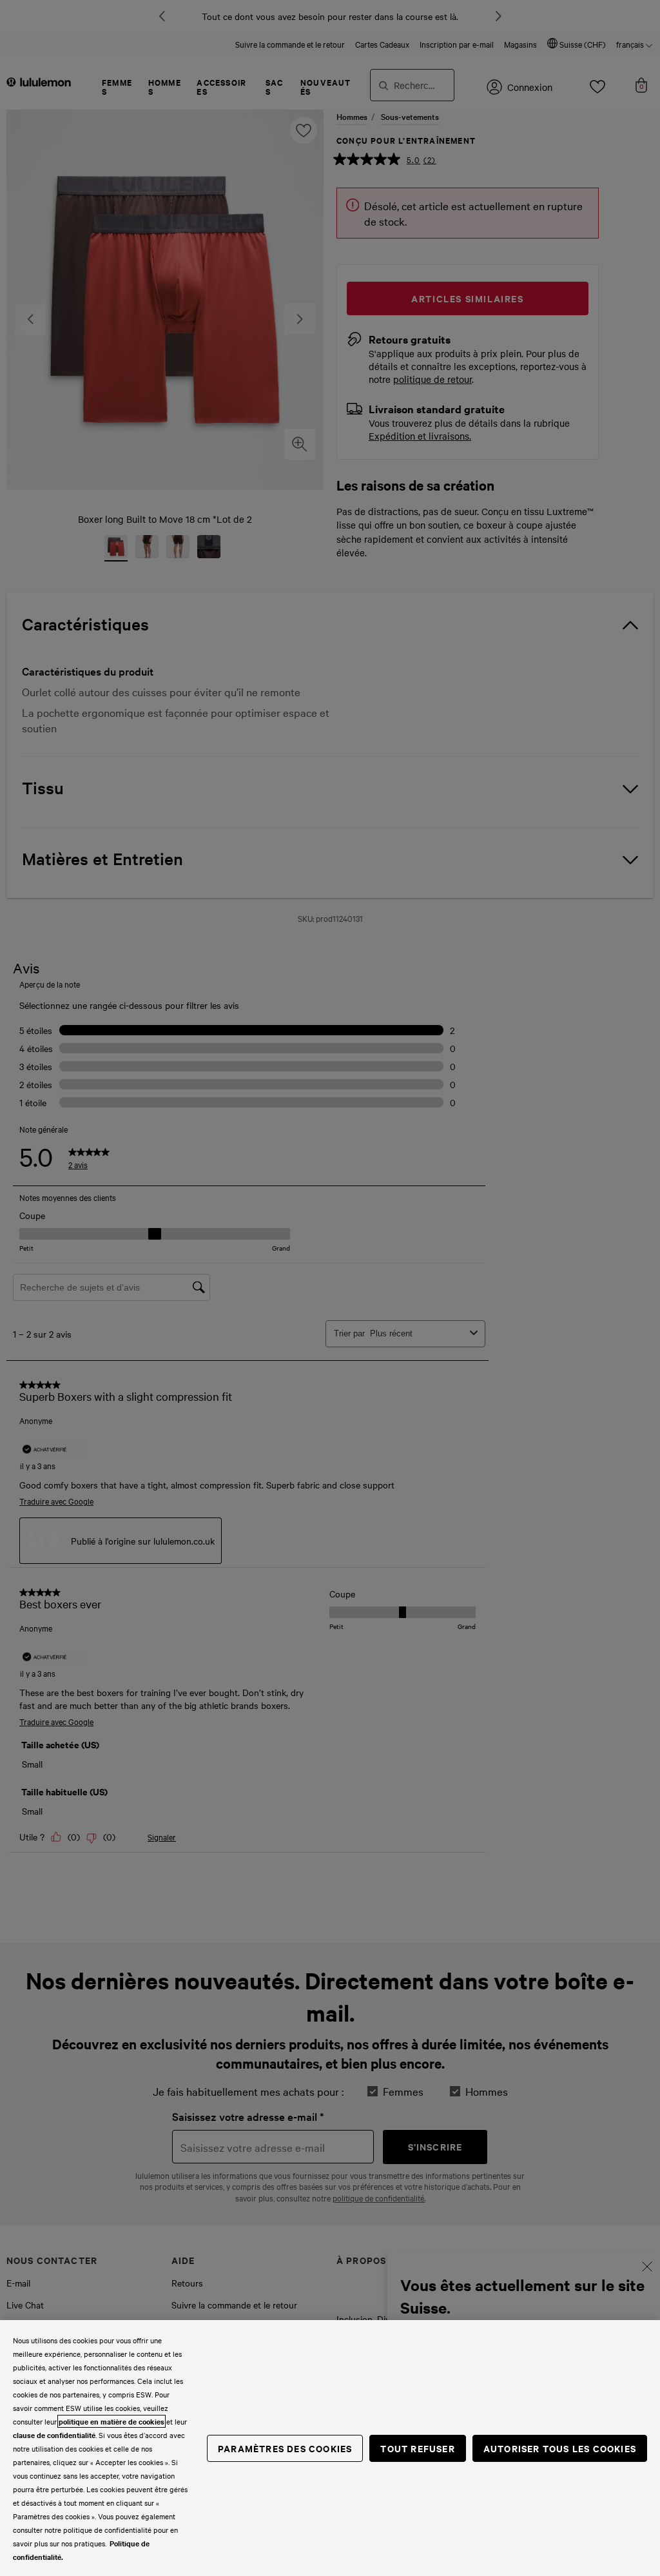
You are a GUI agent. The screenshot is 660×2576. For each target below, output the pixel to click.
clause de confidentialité (54, 2435)
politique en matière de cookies (112, 2421)
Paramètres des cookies (285, 2448)
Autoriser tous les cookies (560, 2448)
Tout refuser (417, 2448)
